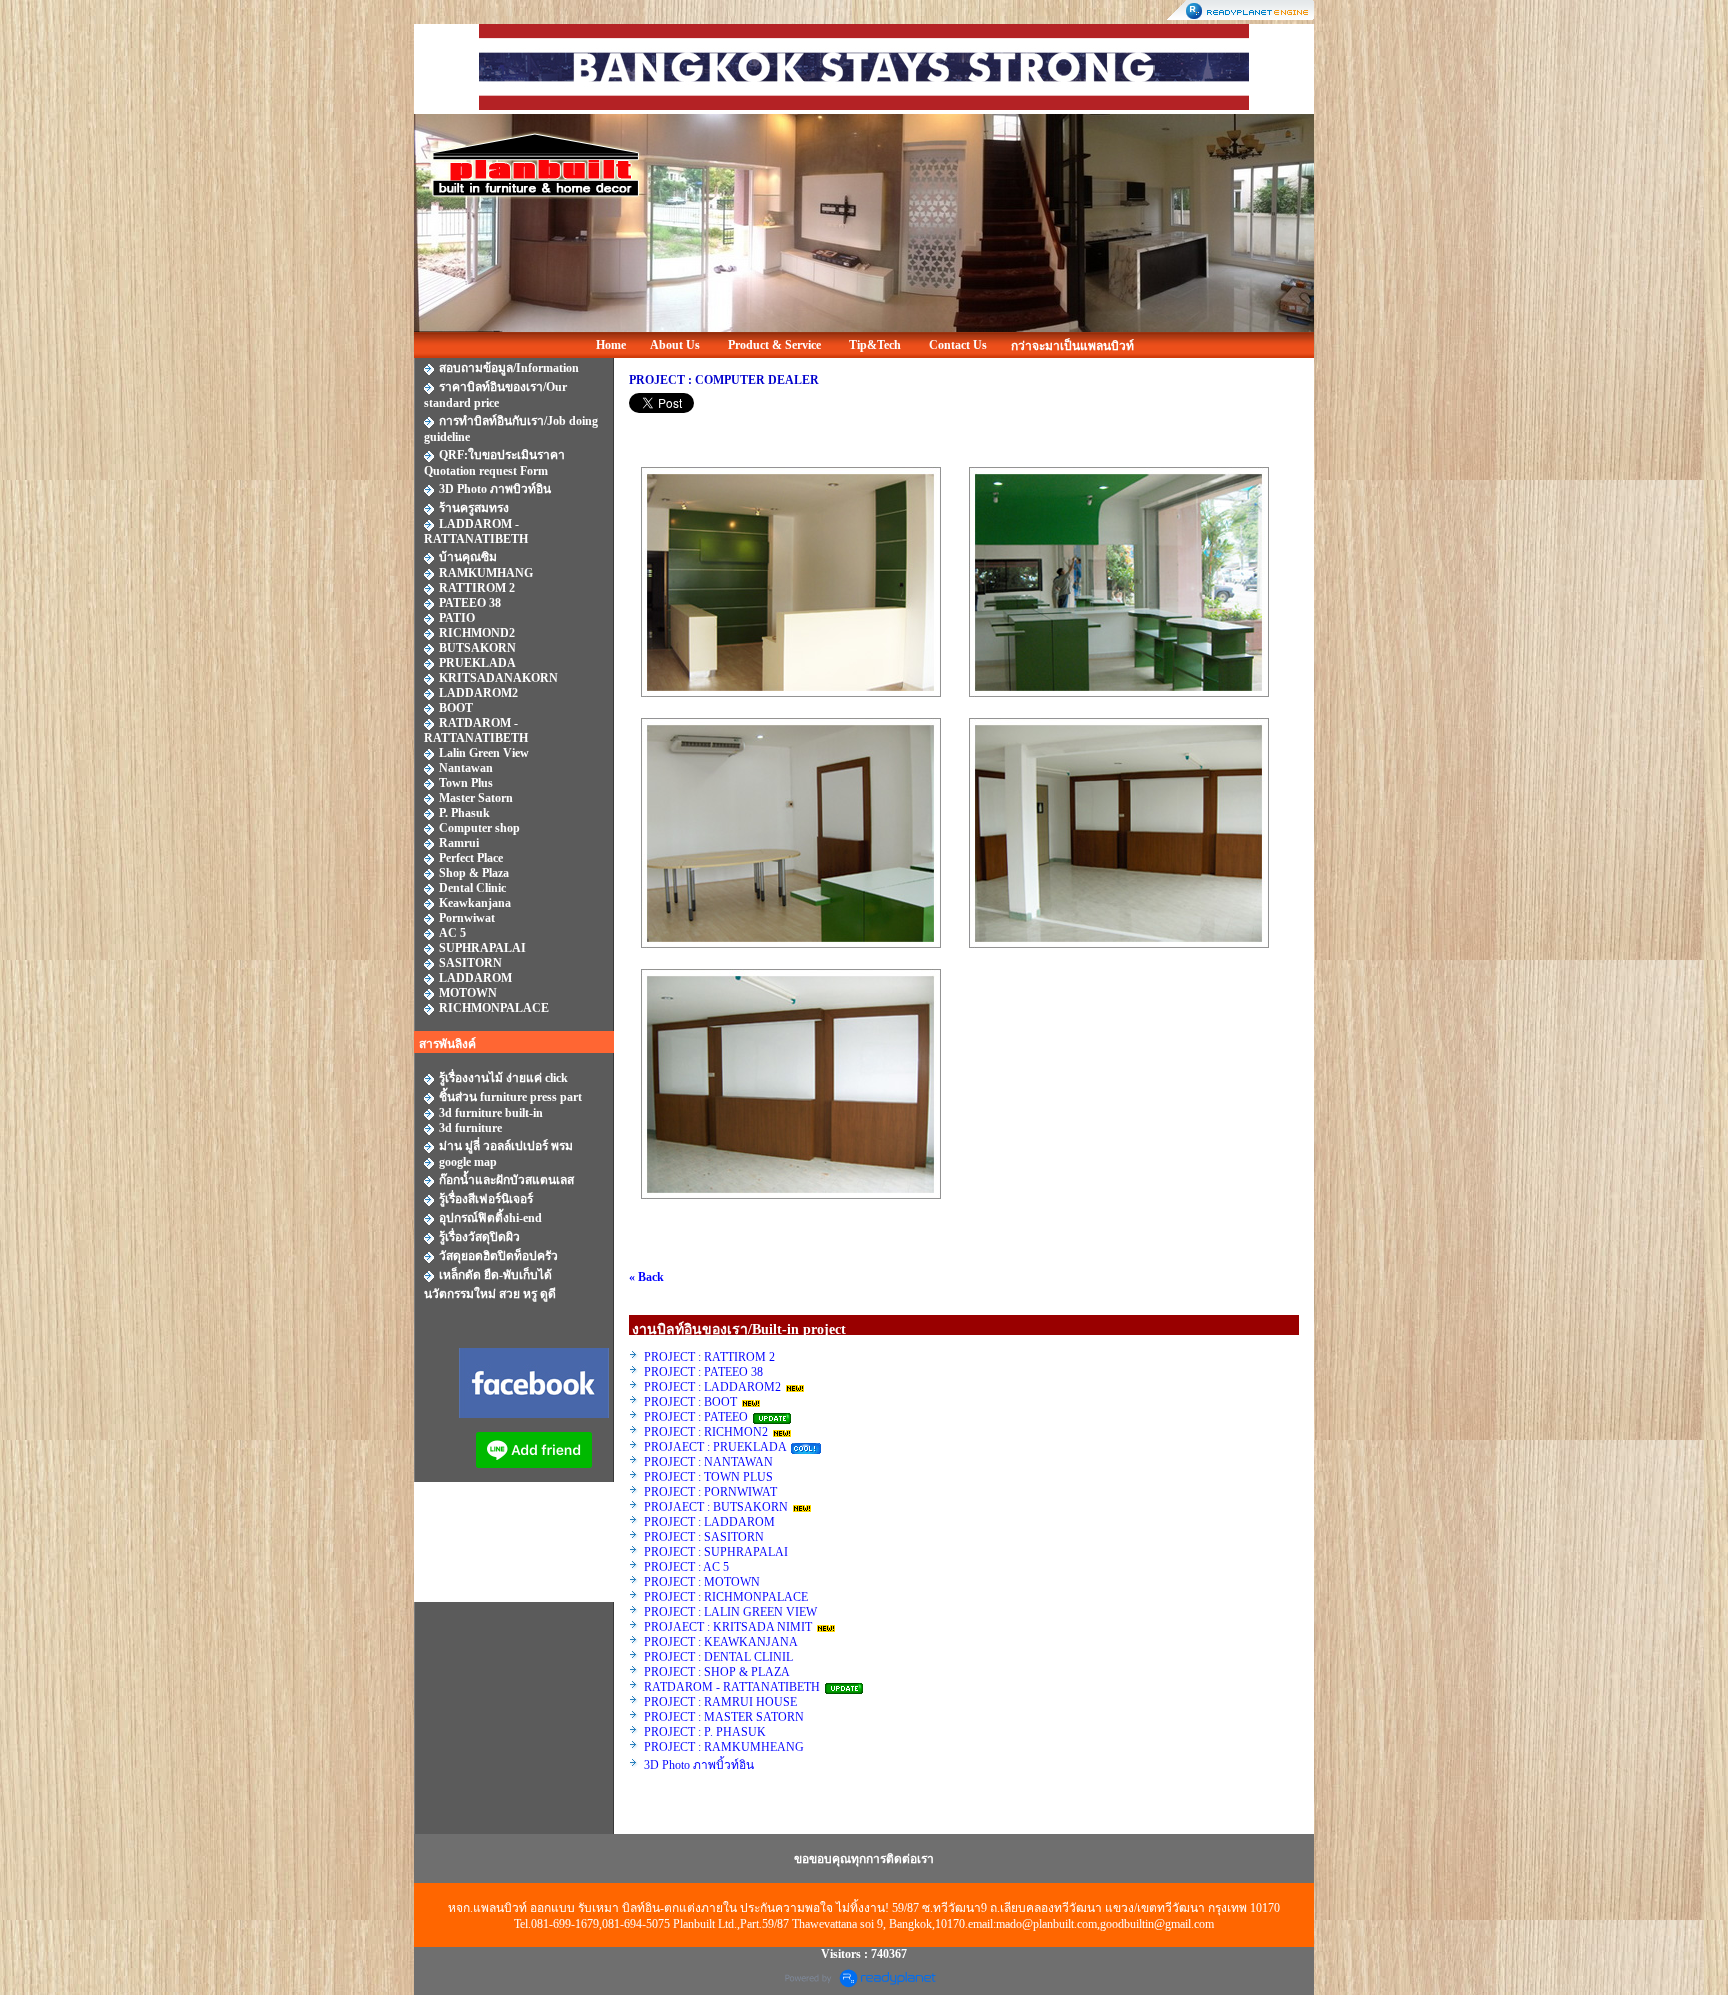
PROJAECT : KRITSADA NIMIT (728, 1627)
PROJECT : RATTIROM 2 (709, 1357)
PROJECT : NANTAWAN (708, 1462)
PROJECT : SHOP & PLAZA (718, 1672)
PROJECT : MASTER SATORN (725, 1717)
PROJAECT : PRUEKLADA (716, 1447)
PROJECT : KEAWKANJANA (722, 1642)
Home (611, 345)
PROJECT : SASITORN (704, 1537)
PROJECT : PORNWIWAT (710, 1492)
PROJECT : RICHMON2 (706, 1432)
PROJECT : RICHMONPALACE (726, 1597)
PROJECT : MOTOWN (702, 1582)
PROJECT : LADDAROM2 (712, 1387)
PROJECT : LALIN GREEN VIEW (730, 1612)
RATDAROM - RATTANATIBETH (732, 1687)
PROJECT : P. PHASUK (706, 1732)
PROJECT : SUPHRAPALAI (716, 1552)
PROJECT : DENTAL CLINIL (718, 1657)
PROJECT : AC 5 (686, 1567)
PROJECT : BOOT (690, 1402)
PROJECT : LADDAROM (709, 1522)
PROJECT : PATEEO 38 (703, 1372)
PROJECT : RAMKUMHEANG (724, 1747)
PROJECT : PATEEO (697, 1417)
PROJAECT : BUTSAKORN (716, 1507)
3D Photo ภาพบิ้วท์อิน (699, 1765)
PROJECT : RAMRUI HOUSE (722, 1702)
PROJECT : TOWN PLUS (708, 1477)
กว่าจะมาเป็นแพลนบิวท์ (1072, 346)
